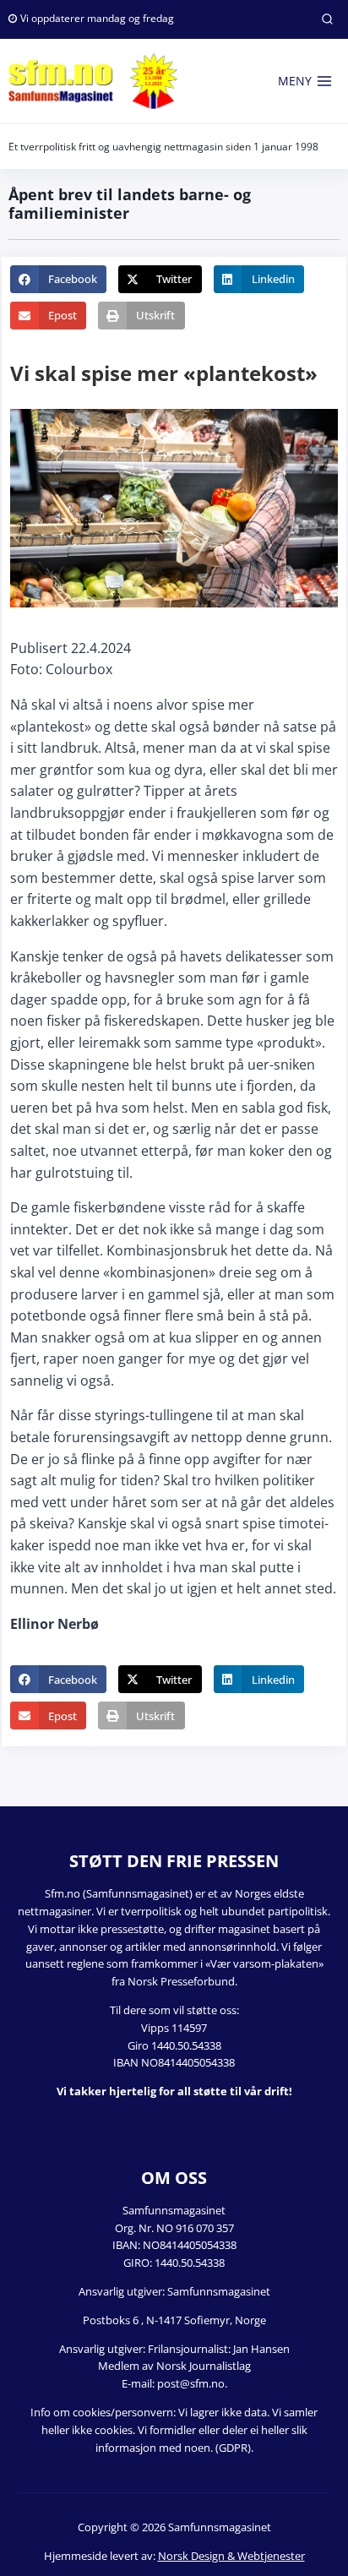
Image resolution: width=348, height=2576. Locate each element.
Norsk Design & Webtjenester (231, 2556)
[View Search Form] (327, 19)
